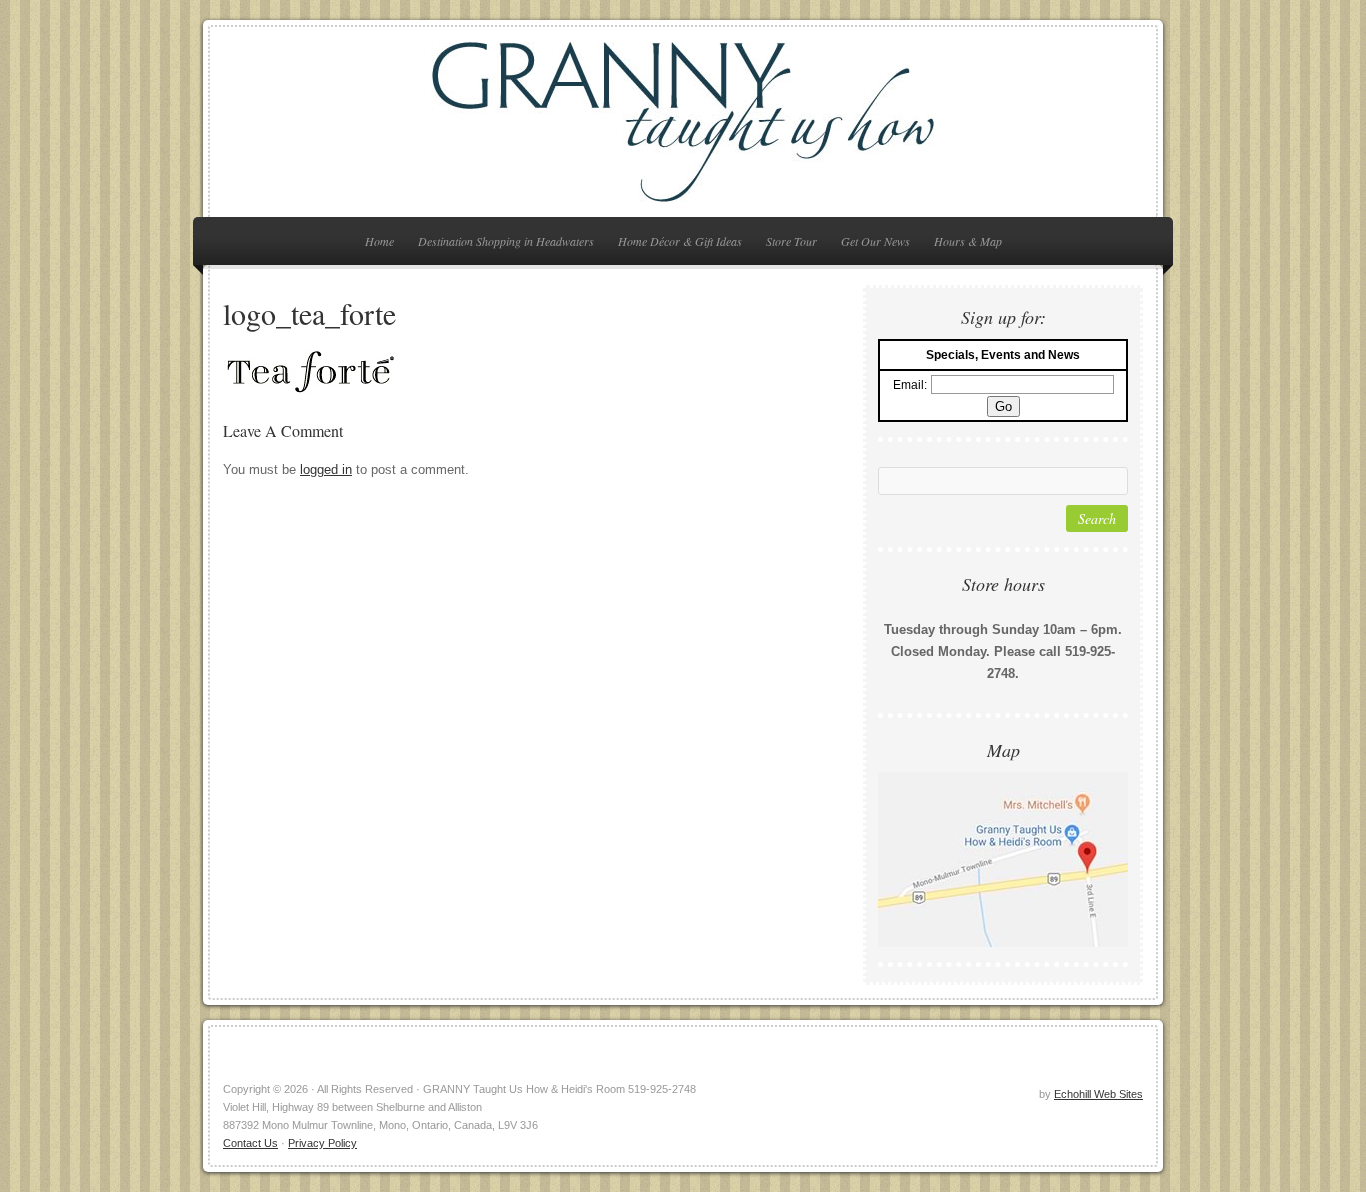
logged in (326, 469)
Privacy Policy (322, 1143)
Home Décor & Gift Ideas (680, 241)
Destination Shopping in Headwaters (506, 241)
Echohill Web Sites (1098, 1094)
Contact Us (250, 1143)
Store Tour (791, 241)
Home (379, 241)
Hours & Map (968, 241)
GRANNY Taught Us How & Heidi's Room (683, 122)
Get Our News (875, 241)
